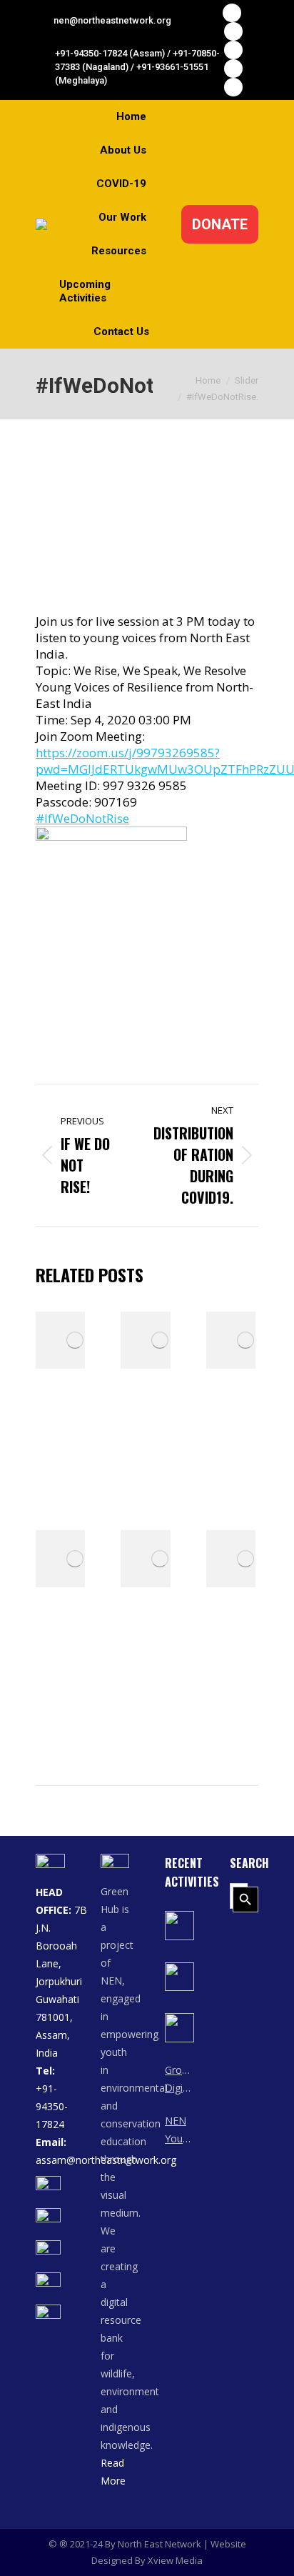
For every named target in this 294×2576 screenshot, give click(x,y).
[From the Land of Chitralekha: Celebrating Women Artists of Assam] (179, 1926)
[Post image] (75, 1340)
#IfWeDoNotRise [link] (82, 818)
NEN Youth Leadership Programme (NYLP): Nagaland (179, 2131)
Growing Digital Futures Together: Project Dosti (179, 2080)
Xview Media (175, 2560)
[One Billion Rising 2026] (179, 2028)
